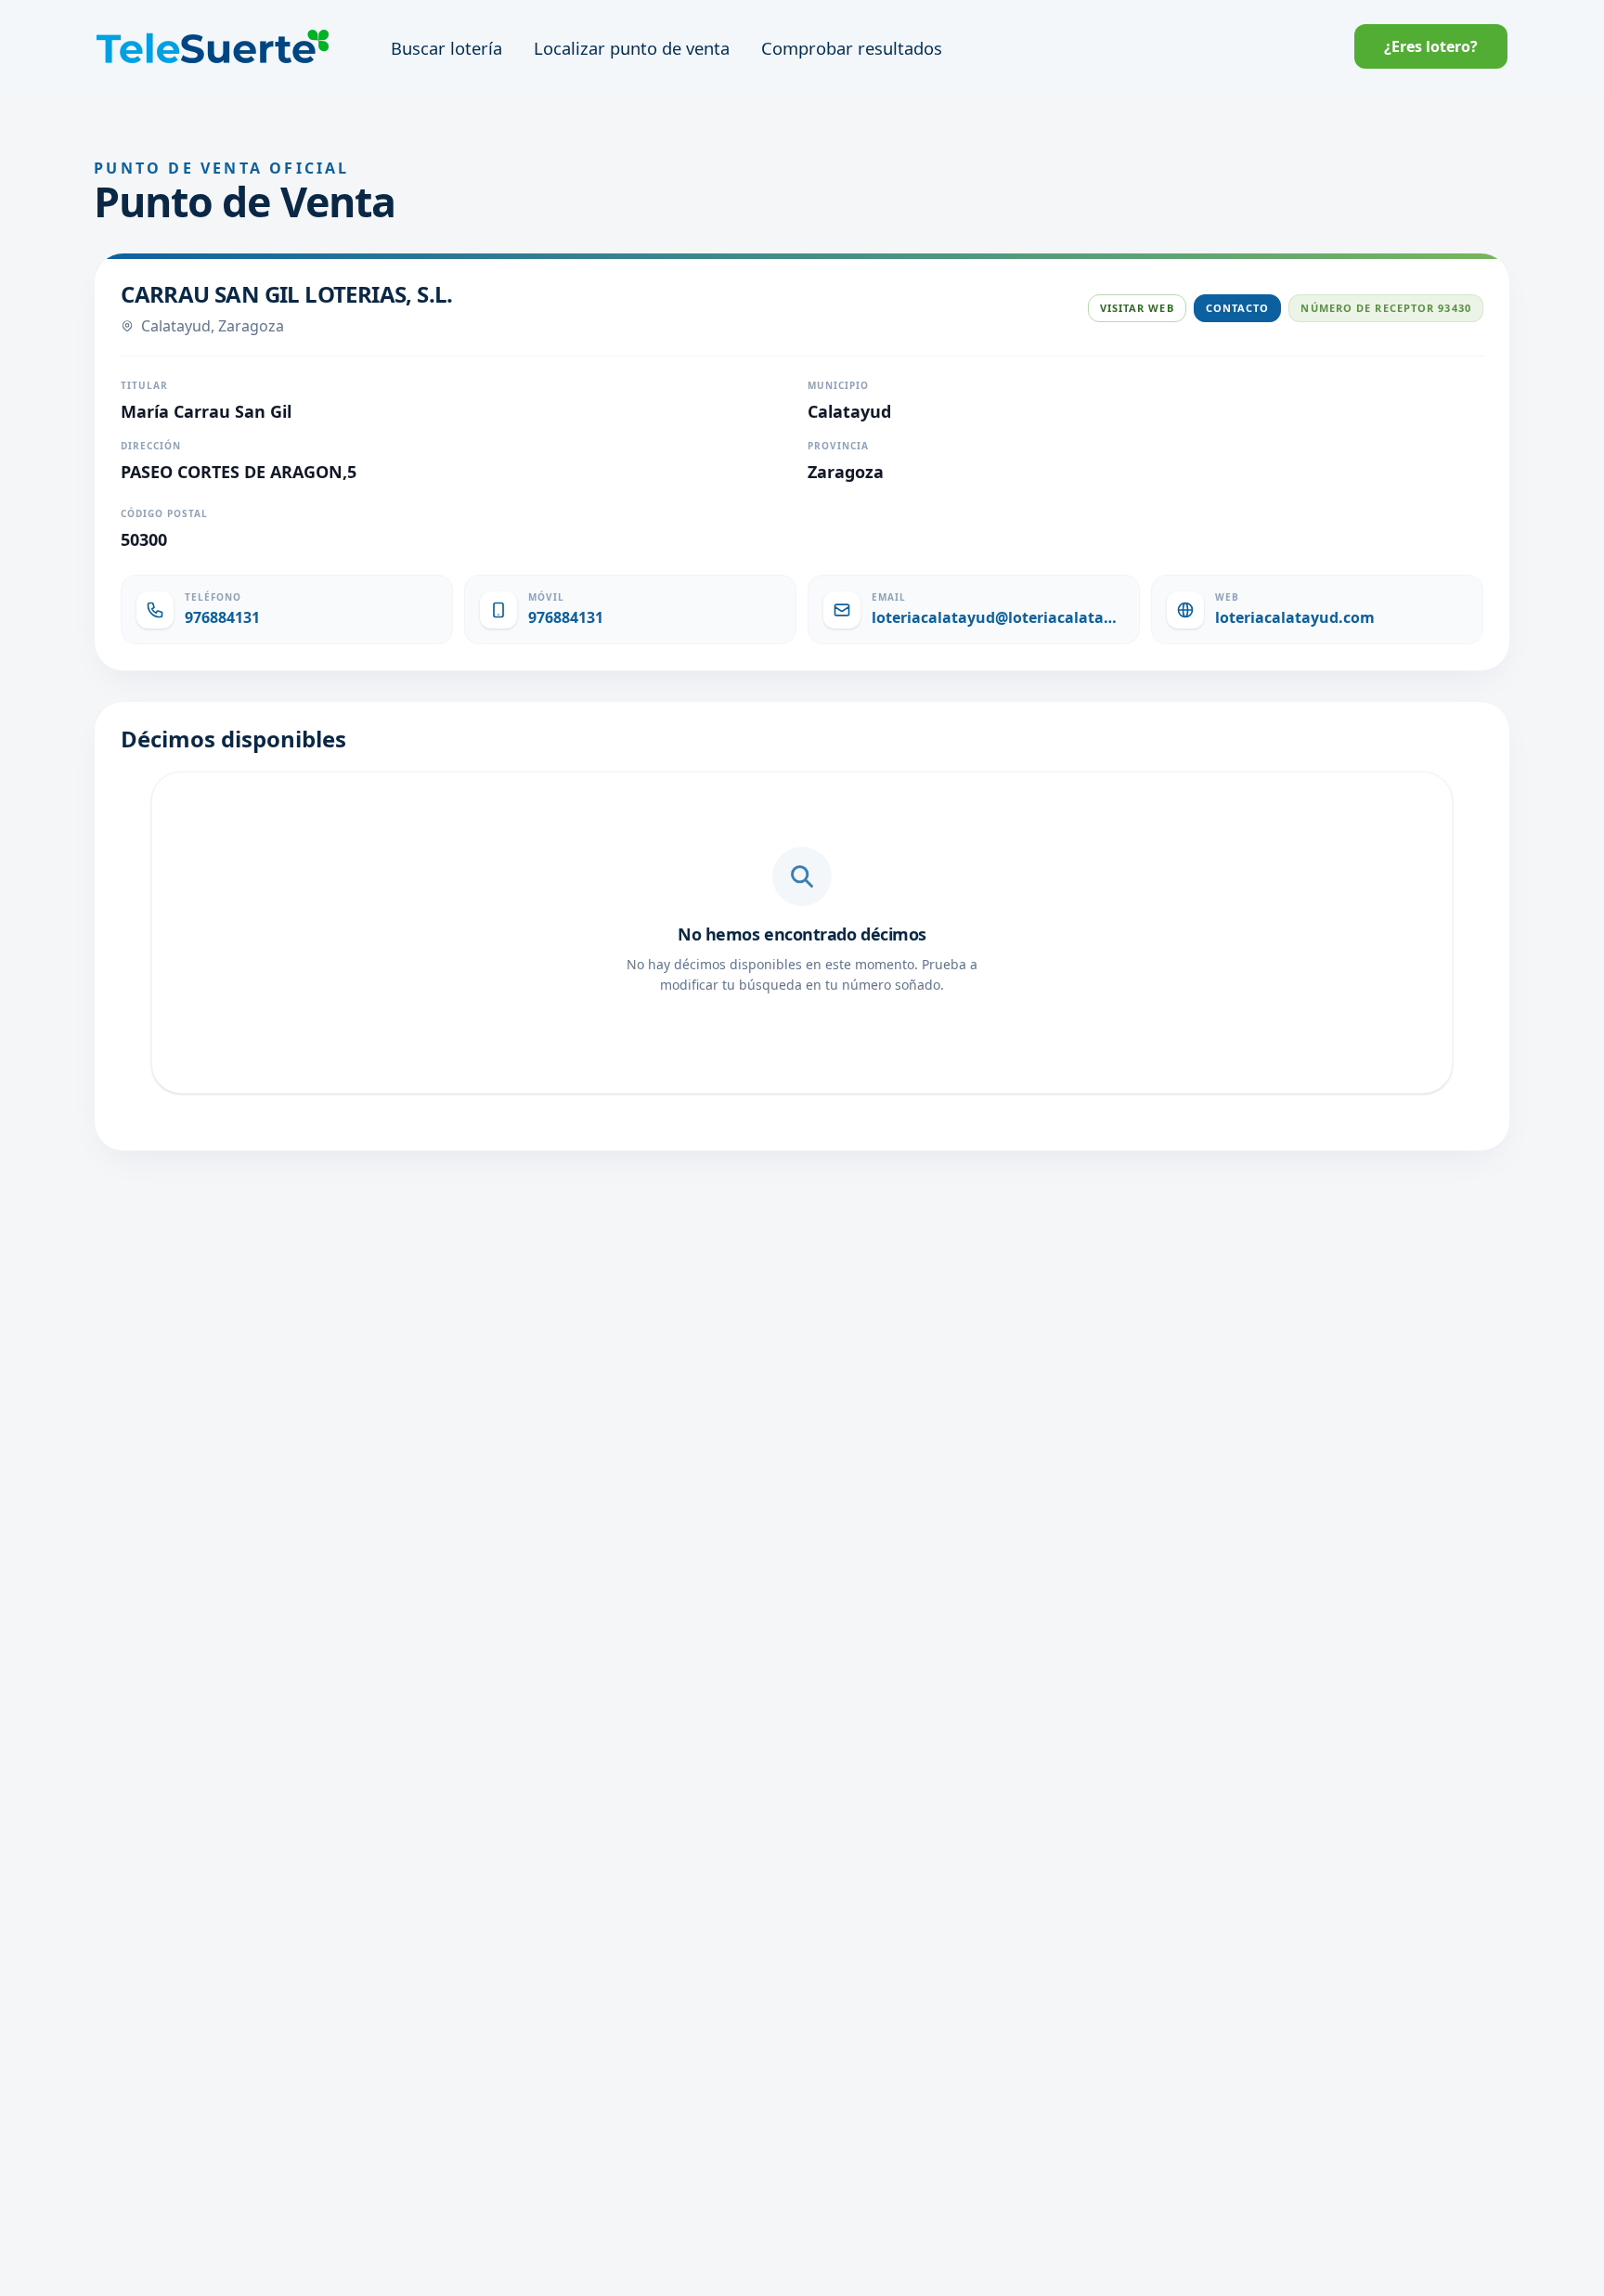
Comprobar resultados (852, 48)
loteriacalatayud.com (1295, 617)
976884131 (222, 617)
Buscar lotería (446, 48)
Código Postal (164, 513)
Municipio (838, 385)
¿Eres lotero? (1431, 46)
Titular (144, 385)
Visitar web (1137, 308)
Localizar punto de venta (632, 48)
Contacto (1238, 308)
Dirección (151, 446)
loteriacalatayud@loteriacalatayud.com (998, 617)
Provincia (838, 446)
